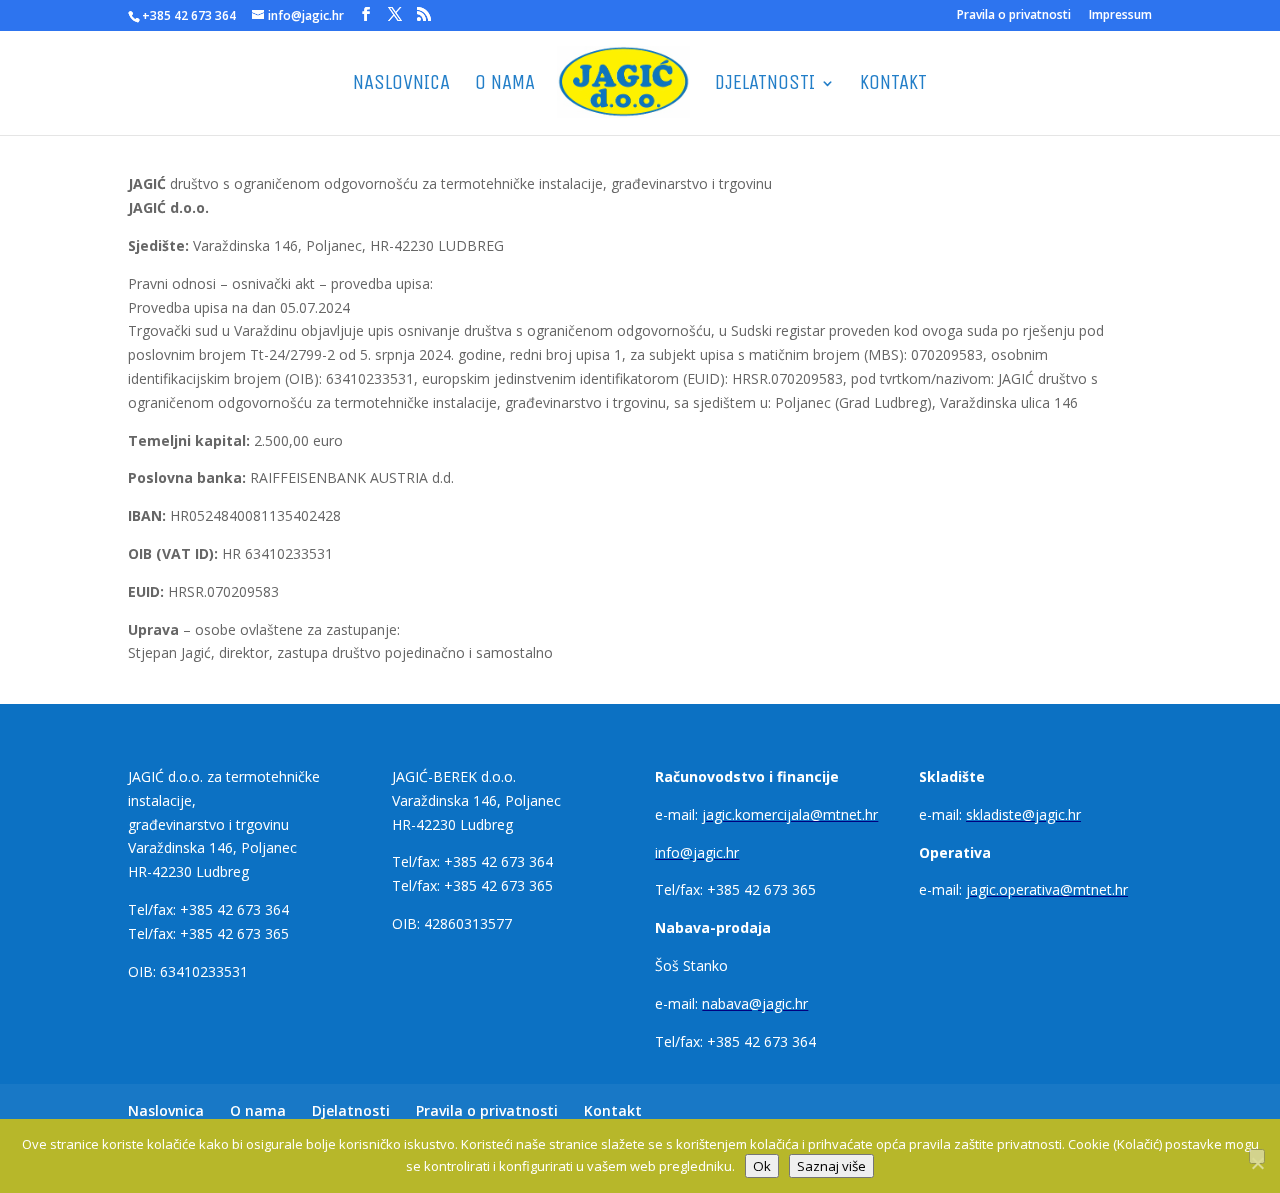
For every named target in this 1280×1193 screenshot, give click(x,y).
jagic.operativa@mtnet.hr (1047, 889)
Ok (762, 1166)
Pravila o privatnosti (1014, 16)
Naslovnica (401, 85)
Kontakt (893, 85)
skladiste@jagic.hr (1023, 814)
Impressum (1120, 16)
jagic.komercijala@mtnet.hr (790, 814)
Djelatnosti (765, 85)
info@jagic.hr (697, 852)
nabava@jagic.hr (755, 1003)
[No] (1257, 1156)
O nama (505, 85)
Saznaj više (831, 1166)
